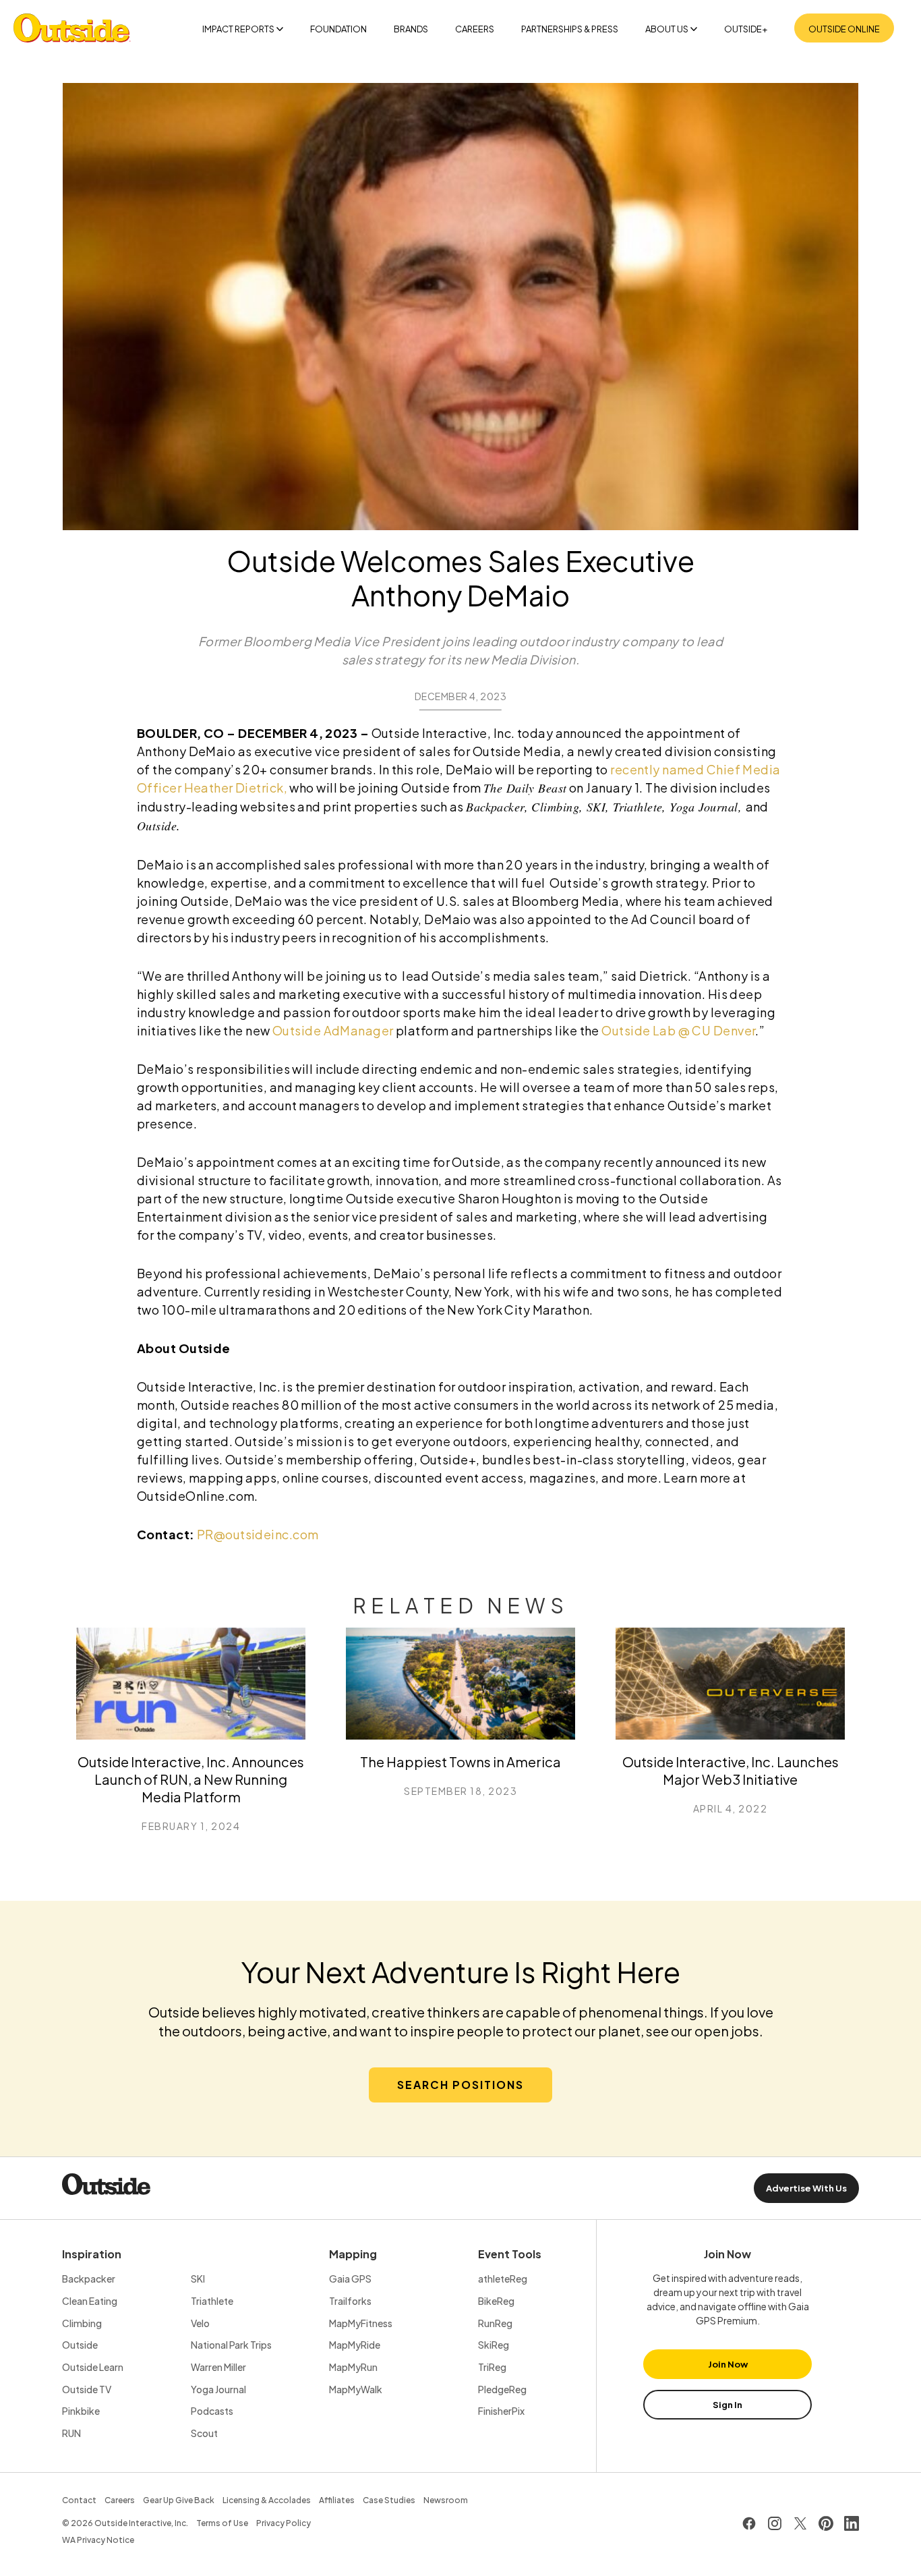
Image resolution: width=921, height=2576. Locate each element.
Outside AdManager (333, 1030)
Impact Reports (238, 29)
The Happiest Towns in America (460, 1762)
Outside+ (746, 29)
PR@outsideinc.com (258, 1534)
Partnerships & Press (570, 29)
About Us (667, 29)
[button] (460, 2085)
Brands (411, 29)
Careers (475, 29)
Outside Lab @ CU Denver (678, 1030)
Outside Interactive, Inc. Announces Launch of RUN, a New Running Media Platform (191, 1779)
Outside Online (844, 29)
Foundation (338, 29)
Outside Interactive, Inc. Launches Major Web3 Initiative (731, 1770)
